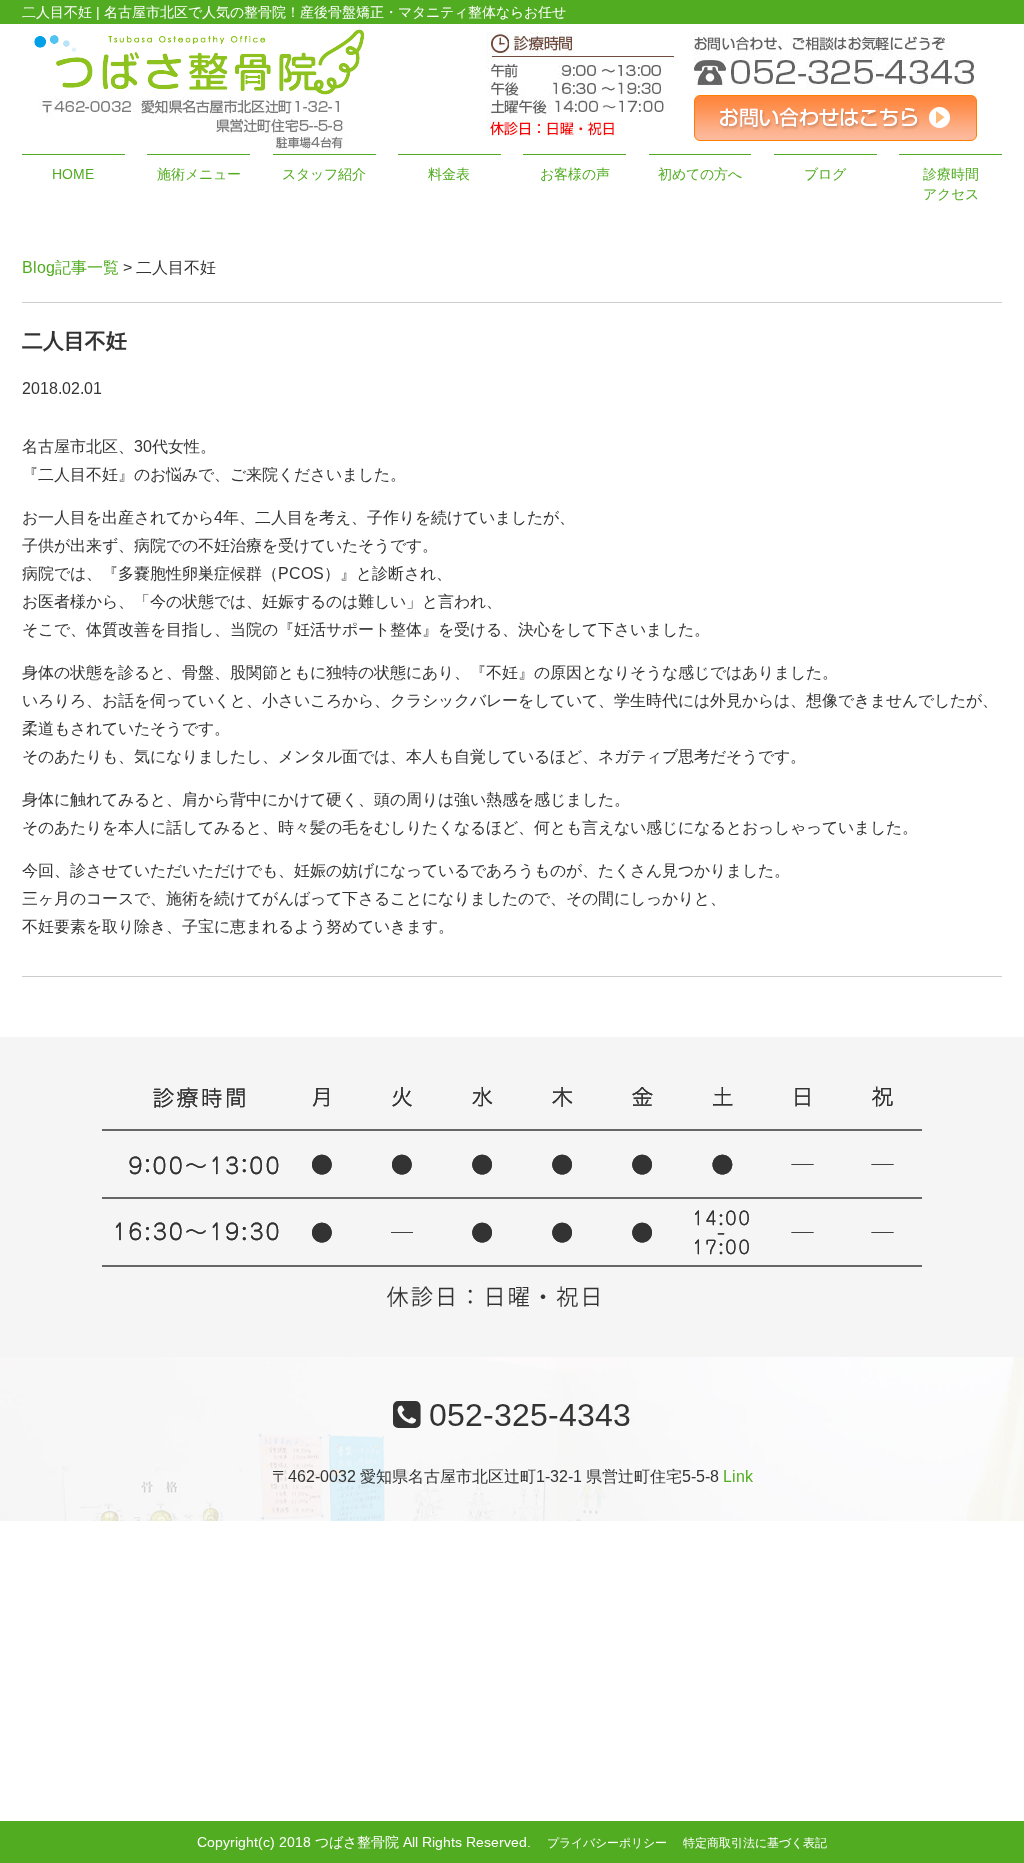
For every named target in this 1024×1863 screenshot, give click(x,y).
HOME (73, 174)
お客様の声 (575, 174)
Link (738, 1476)
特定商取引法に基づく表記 (755, 1843)
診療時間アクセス (951, 184)
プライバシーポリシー (607, 1843)
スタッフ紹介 (324, 174)
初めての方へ (700, 174)
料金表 (449, 174)
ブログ (825, 174)
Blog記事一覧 (70, 267)
